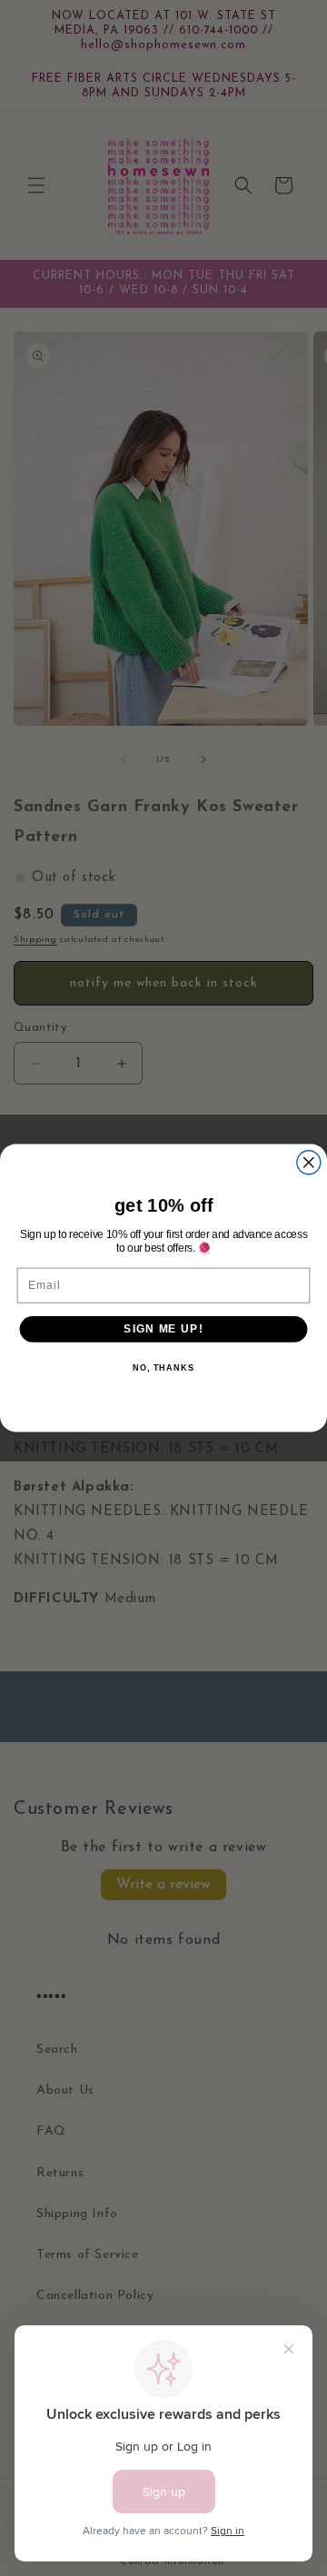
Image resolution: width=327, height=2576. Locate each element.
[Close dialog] (309, 1163)
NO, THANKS (163, 1368)
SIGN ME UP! (163, 1329)
